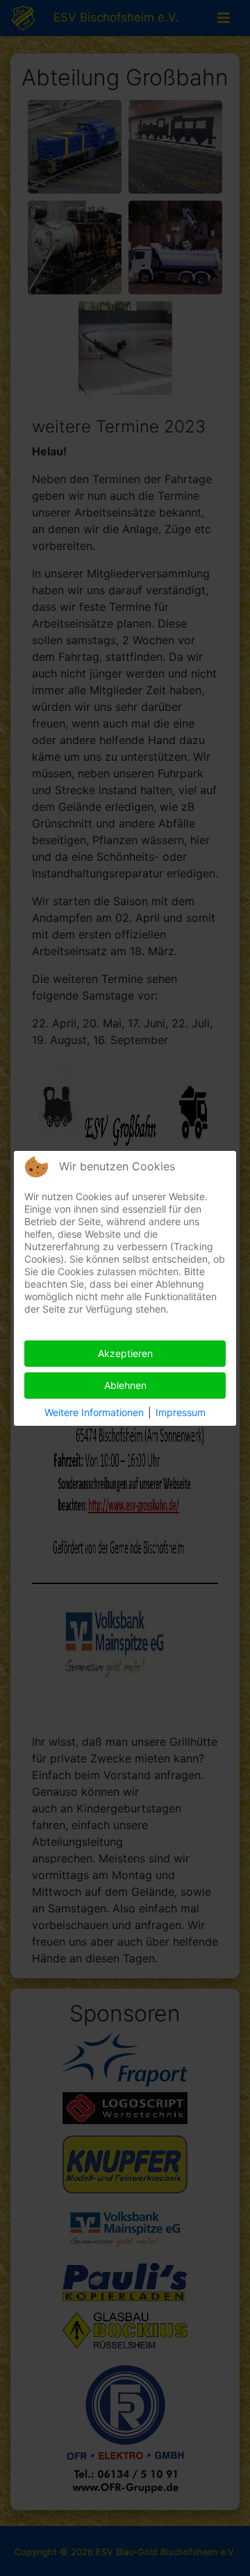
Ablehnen (125, 1385)
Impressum (181, 1412)
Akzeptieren (125, 1353)
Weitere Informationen (94, 1412)
